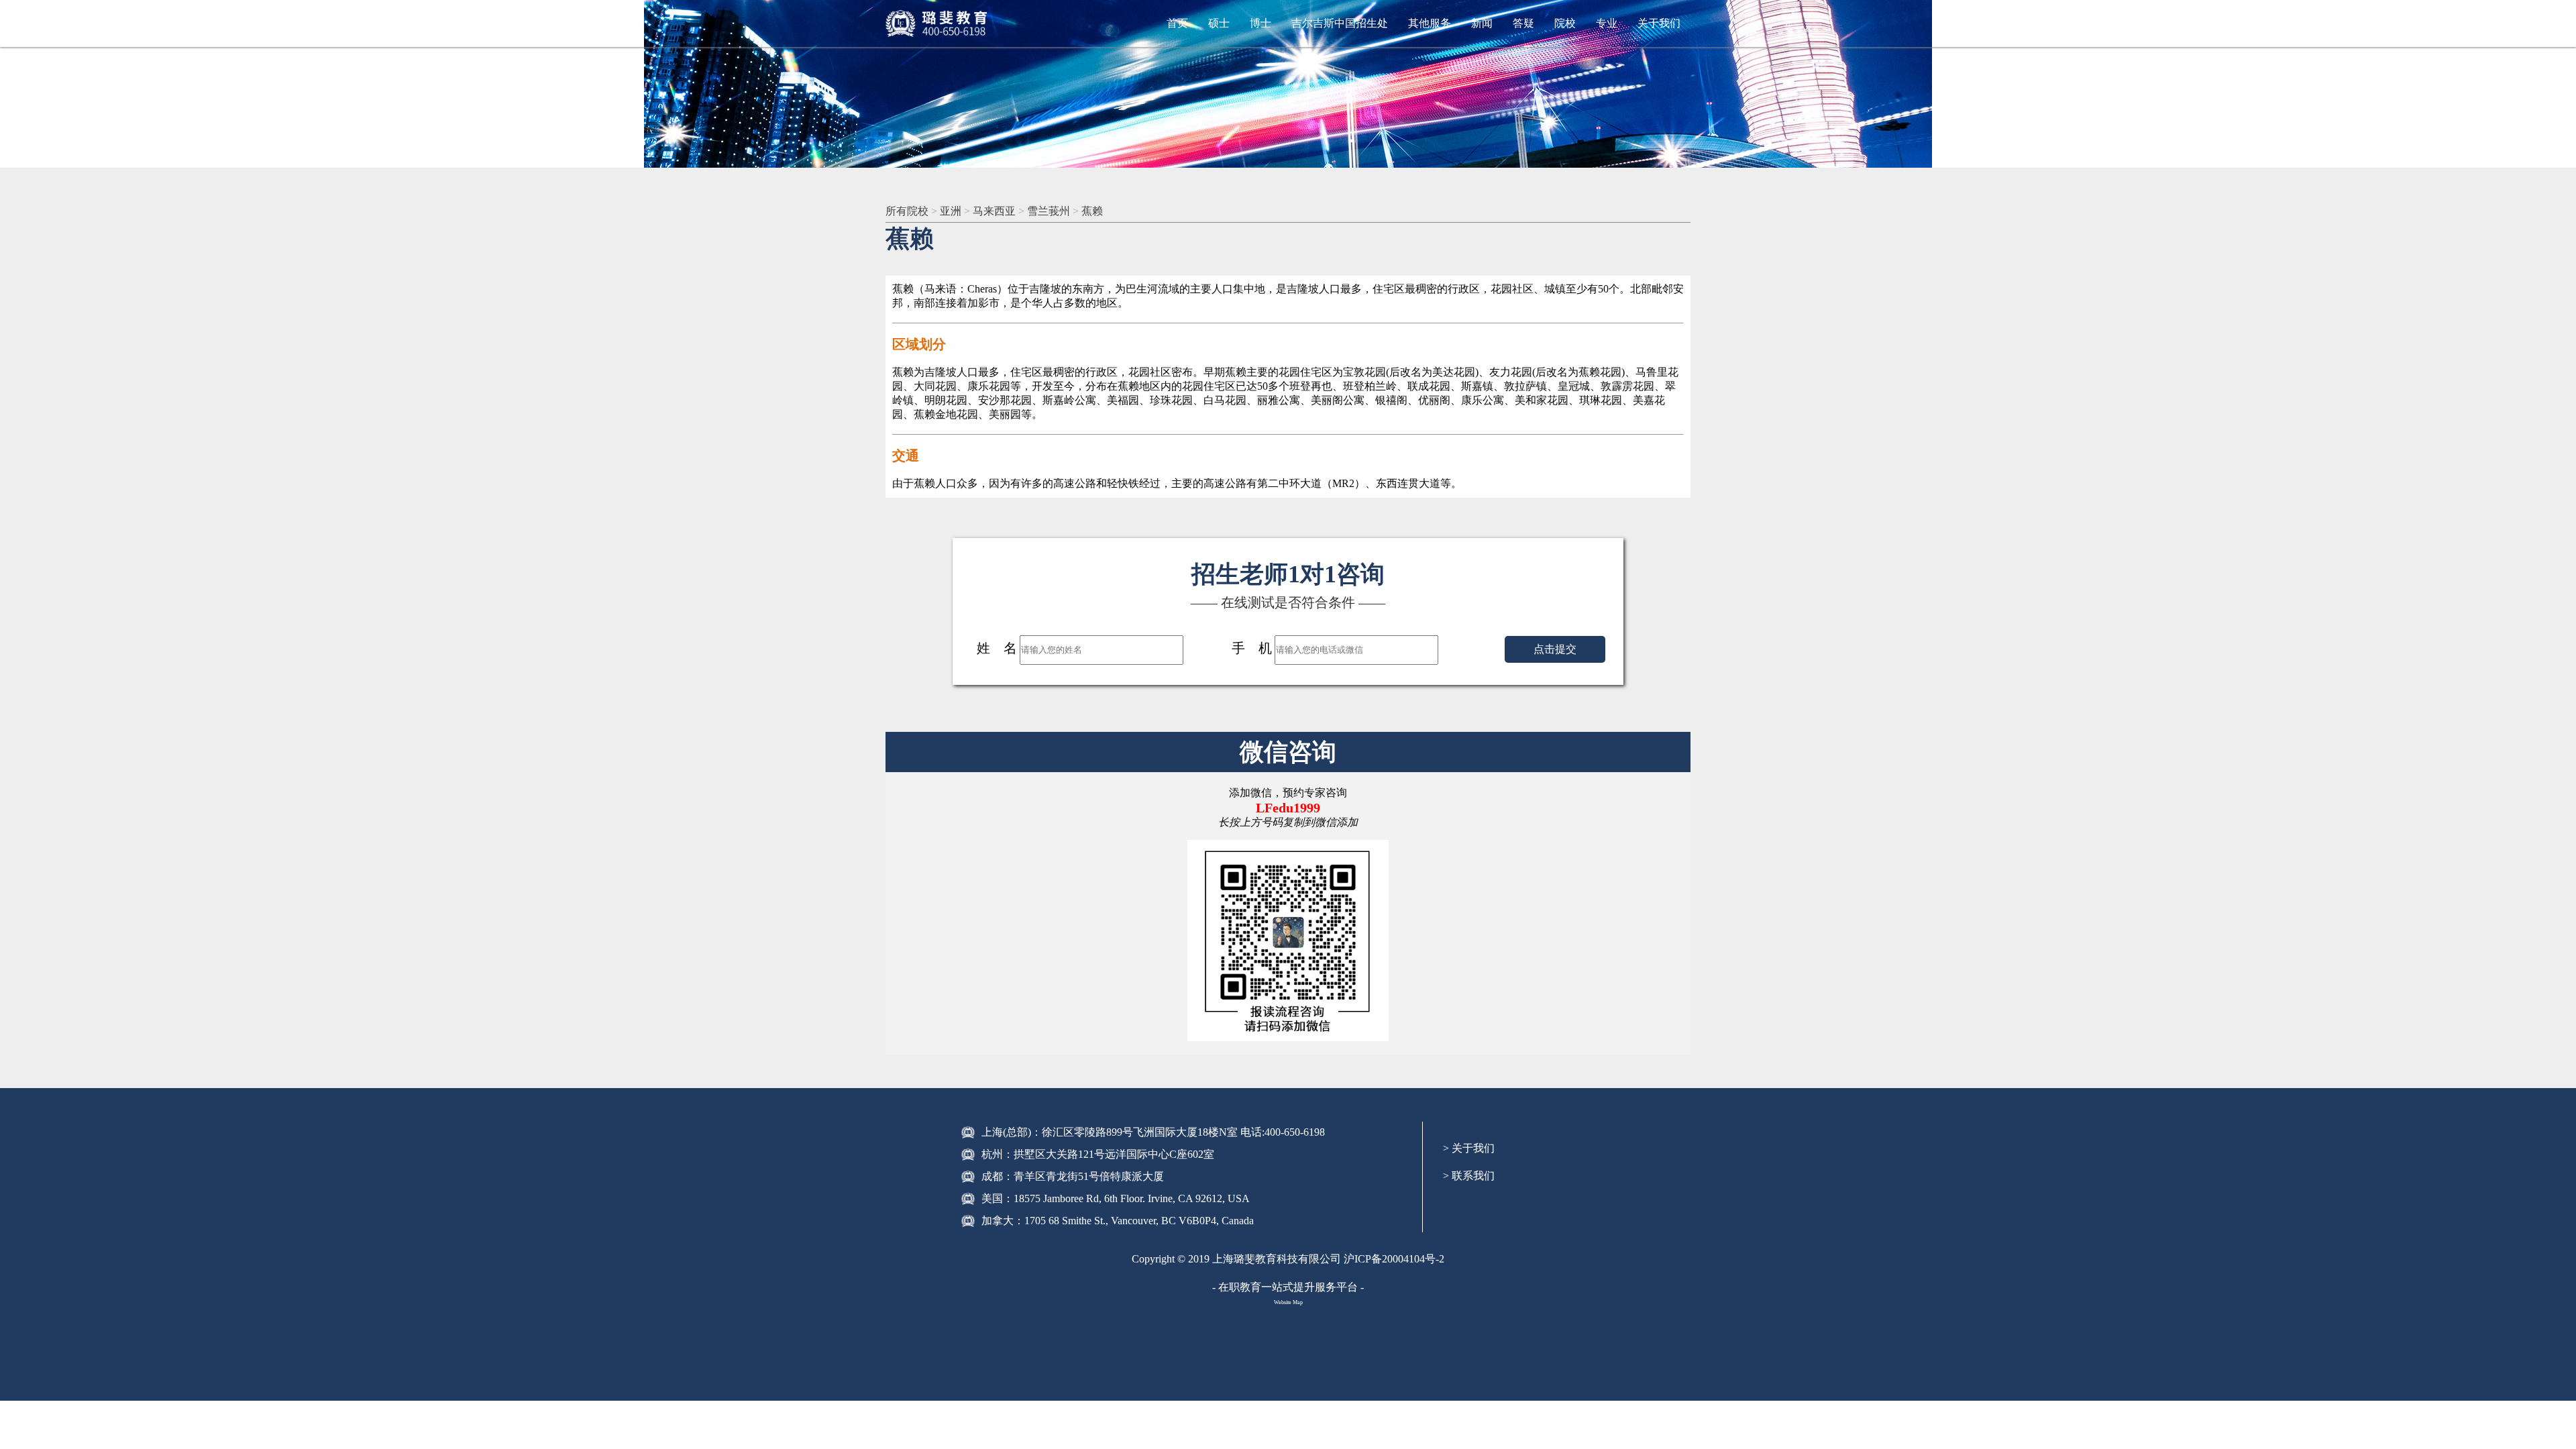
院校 (1565, 23)
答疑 (1523, 23)
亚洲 (951, 211)
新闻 (1482, 23)
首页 (1177, 23)
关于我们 (1659, 23)
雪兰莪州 (1049, 211)
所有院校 (907, 211)
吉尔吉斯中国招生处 (1340, 23)
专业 (1607, 23)
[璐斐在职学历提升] (939, 23)
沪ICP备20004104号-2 (1394, 1259)
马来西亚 (994, 211)
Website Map (1288, 1302)
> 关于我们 (1469, 1148)
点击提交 (1555, 649)
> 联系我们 (1469, 1176)
